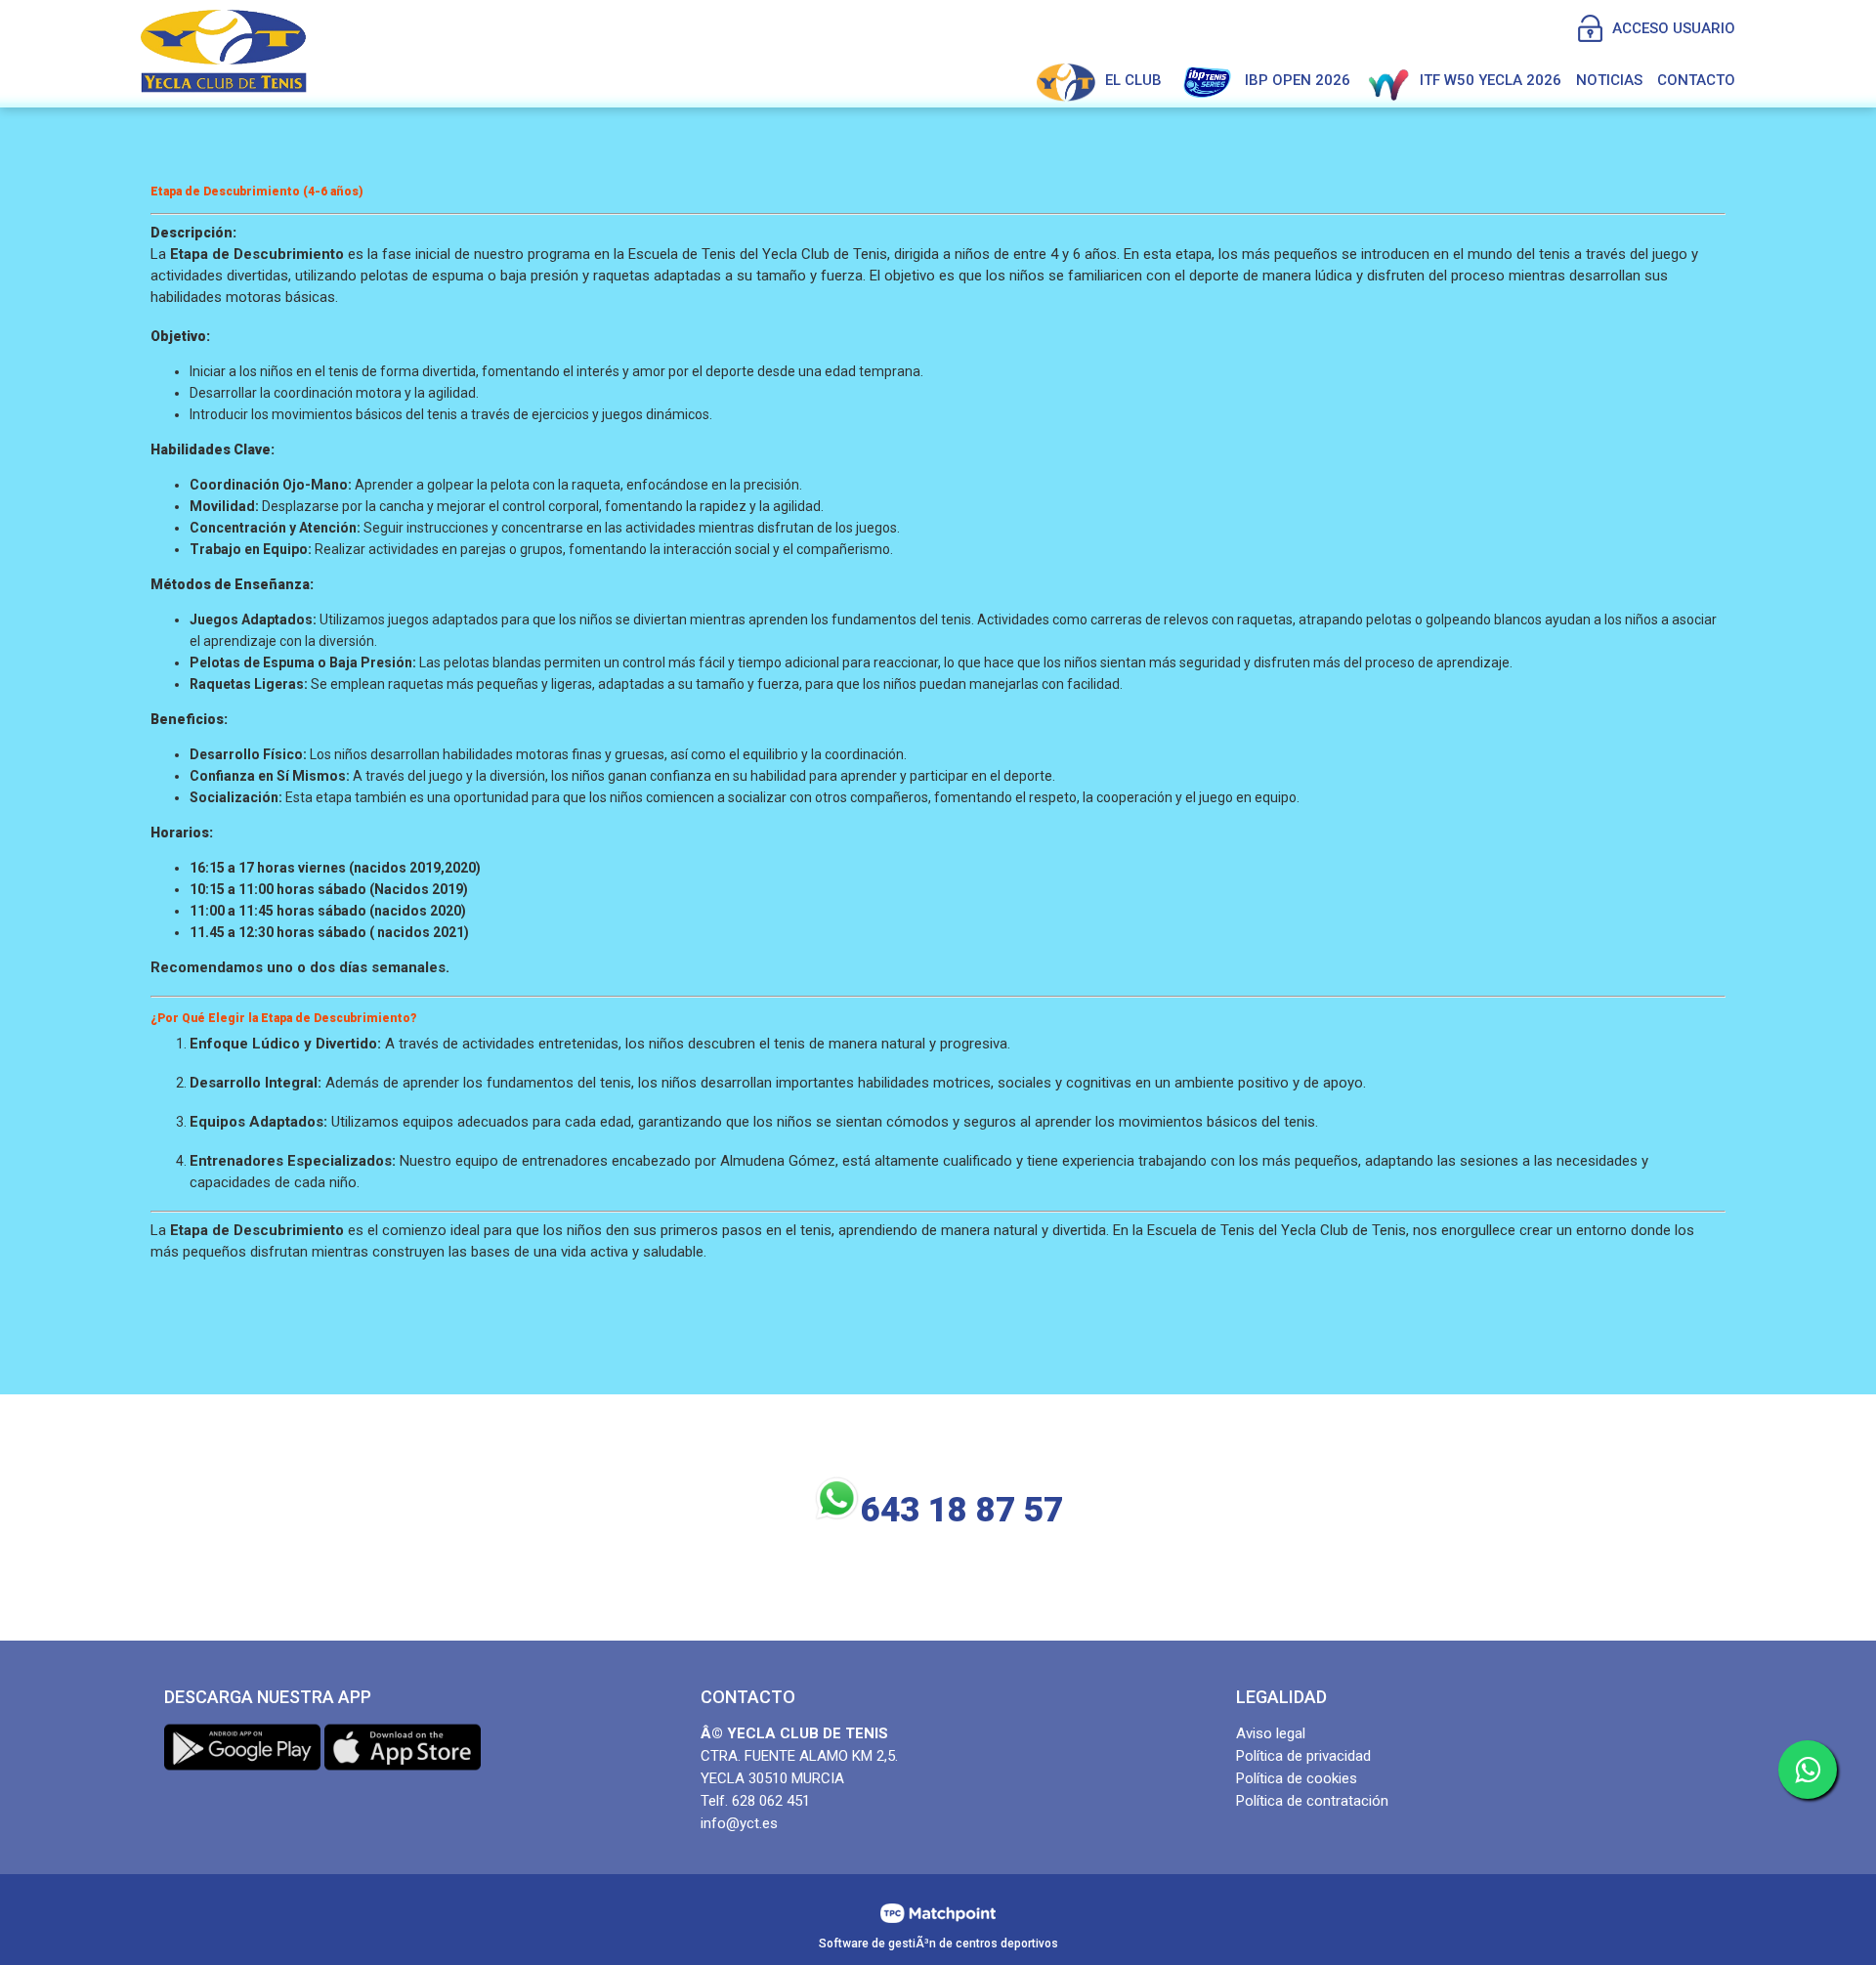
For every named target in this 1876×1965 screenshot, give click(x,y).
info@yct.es (739, 1823)
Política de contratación (1312, 1801)
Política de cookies (1297, 1778)
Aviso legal (1271, 1733)
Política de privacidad (1303, 1756)
